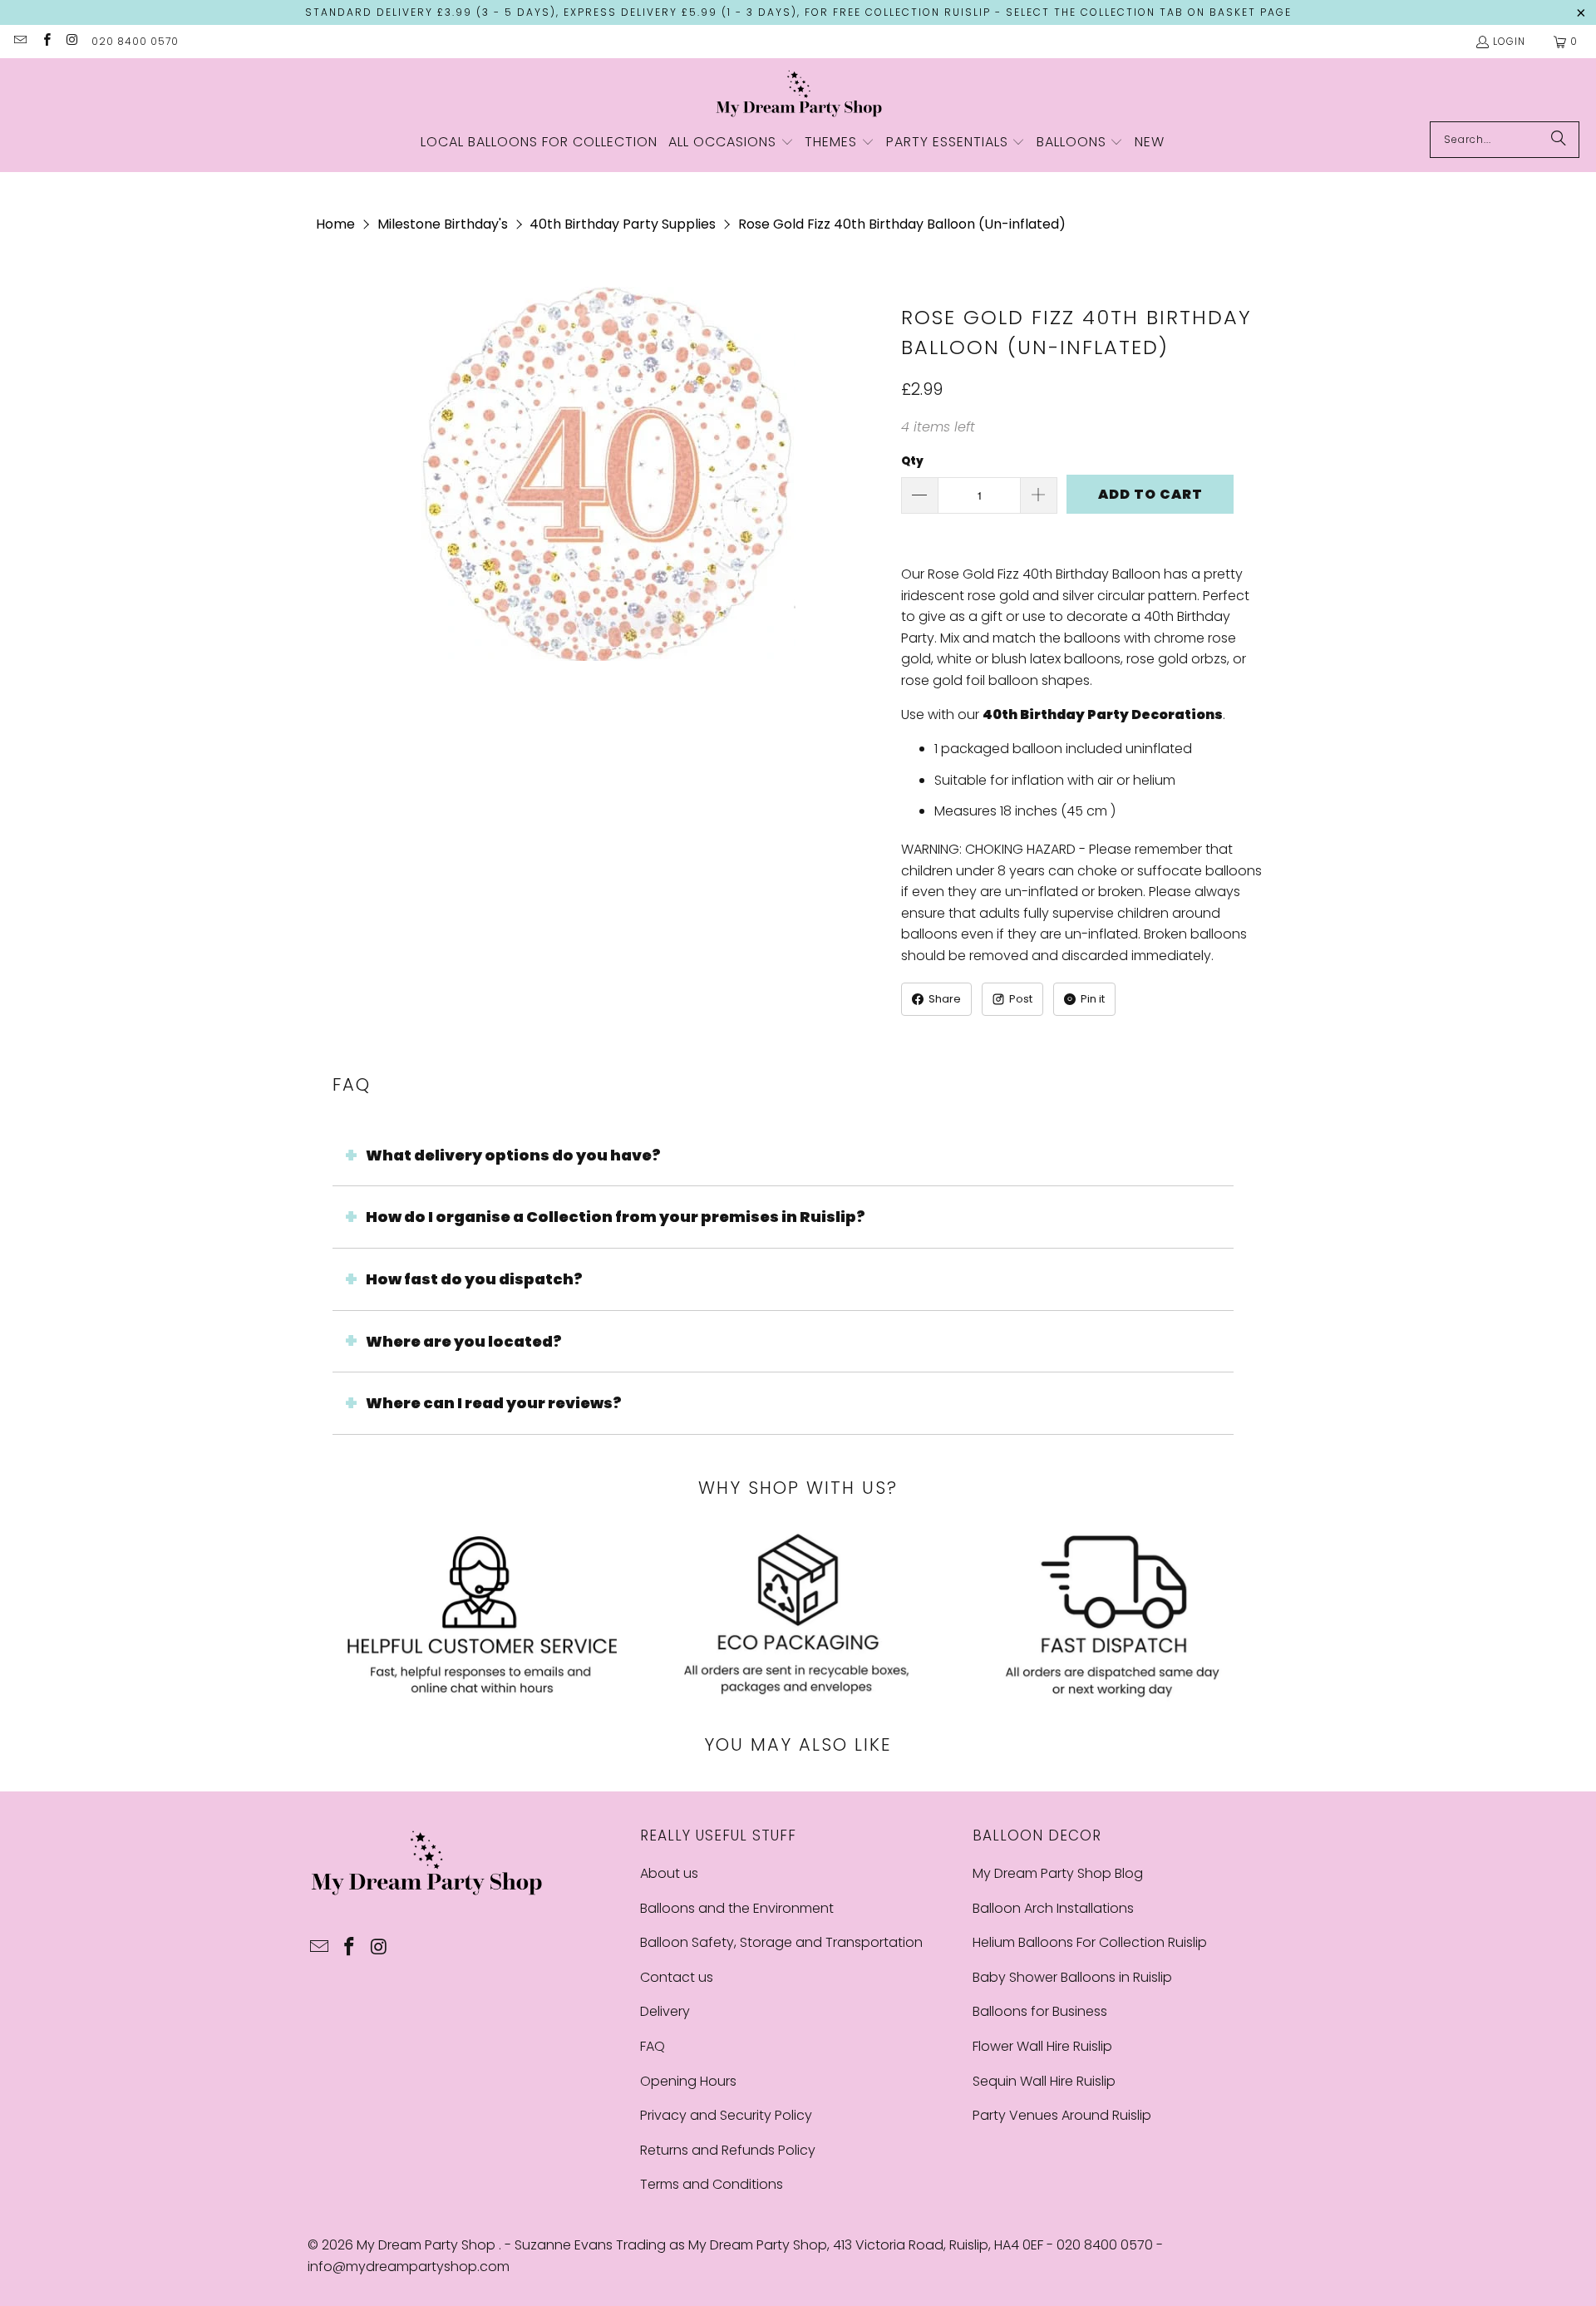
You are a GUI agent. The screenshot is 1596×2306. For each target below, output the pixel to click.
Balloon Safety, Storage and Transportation (781, 1942)
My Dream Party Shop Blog (1058, 1873)
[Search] (1559, 140)
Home (335, 224)
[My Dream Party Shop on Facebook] (45, 41)
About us (669, 1873)
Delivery (665, 2011)
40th (1001, 714)
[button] (731, 143)
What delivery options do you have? (513, 1155)
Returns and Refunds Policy (728, 2150)
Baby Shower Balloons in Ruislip (1072, 1977)
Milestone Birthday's (443, 224)
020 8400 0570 (135, 41)
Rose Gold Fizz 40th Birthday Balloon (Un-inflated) (902, 224)
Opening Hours (688, 2081)
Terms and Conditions (712, 2184)
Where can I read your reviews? (494, 1403)
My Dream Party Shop (428, 2245)
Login (1509, 41)
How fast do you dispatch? (474, 1279)
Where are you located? (464, 1341)
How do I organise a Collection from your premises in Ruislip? (616, 1217)
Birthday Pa (1063, 714)
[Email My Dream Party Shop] (20, 41)
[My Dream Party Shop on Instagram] (72, 41)
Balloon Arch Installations (1053, 1908)
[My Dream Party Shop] (798, 94)
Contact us (677, 1977)
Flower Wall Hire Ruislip (1042, 2046)
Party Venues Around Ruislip (1062, 2115)
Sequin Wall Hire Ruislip (1044, 2081)
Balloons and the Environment (737, 1908)
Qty (912, 461)
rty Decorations (1165, 714)
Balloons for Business (1040, 2011)
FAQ (653, 2046)
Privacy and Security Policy (726, 2115)
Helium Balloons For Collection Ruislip (1090, 1942)
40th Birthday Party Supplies (623, 224)
